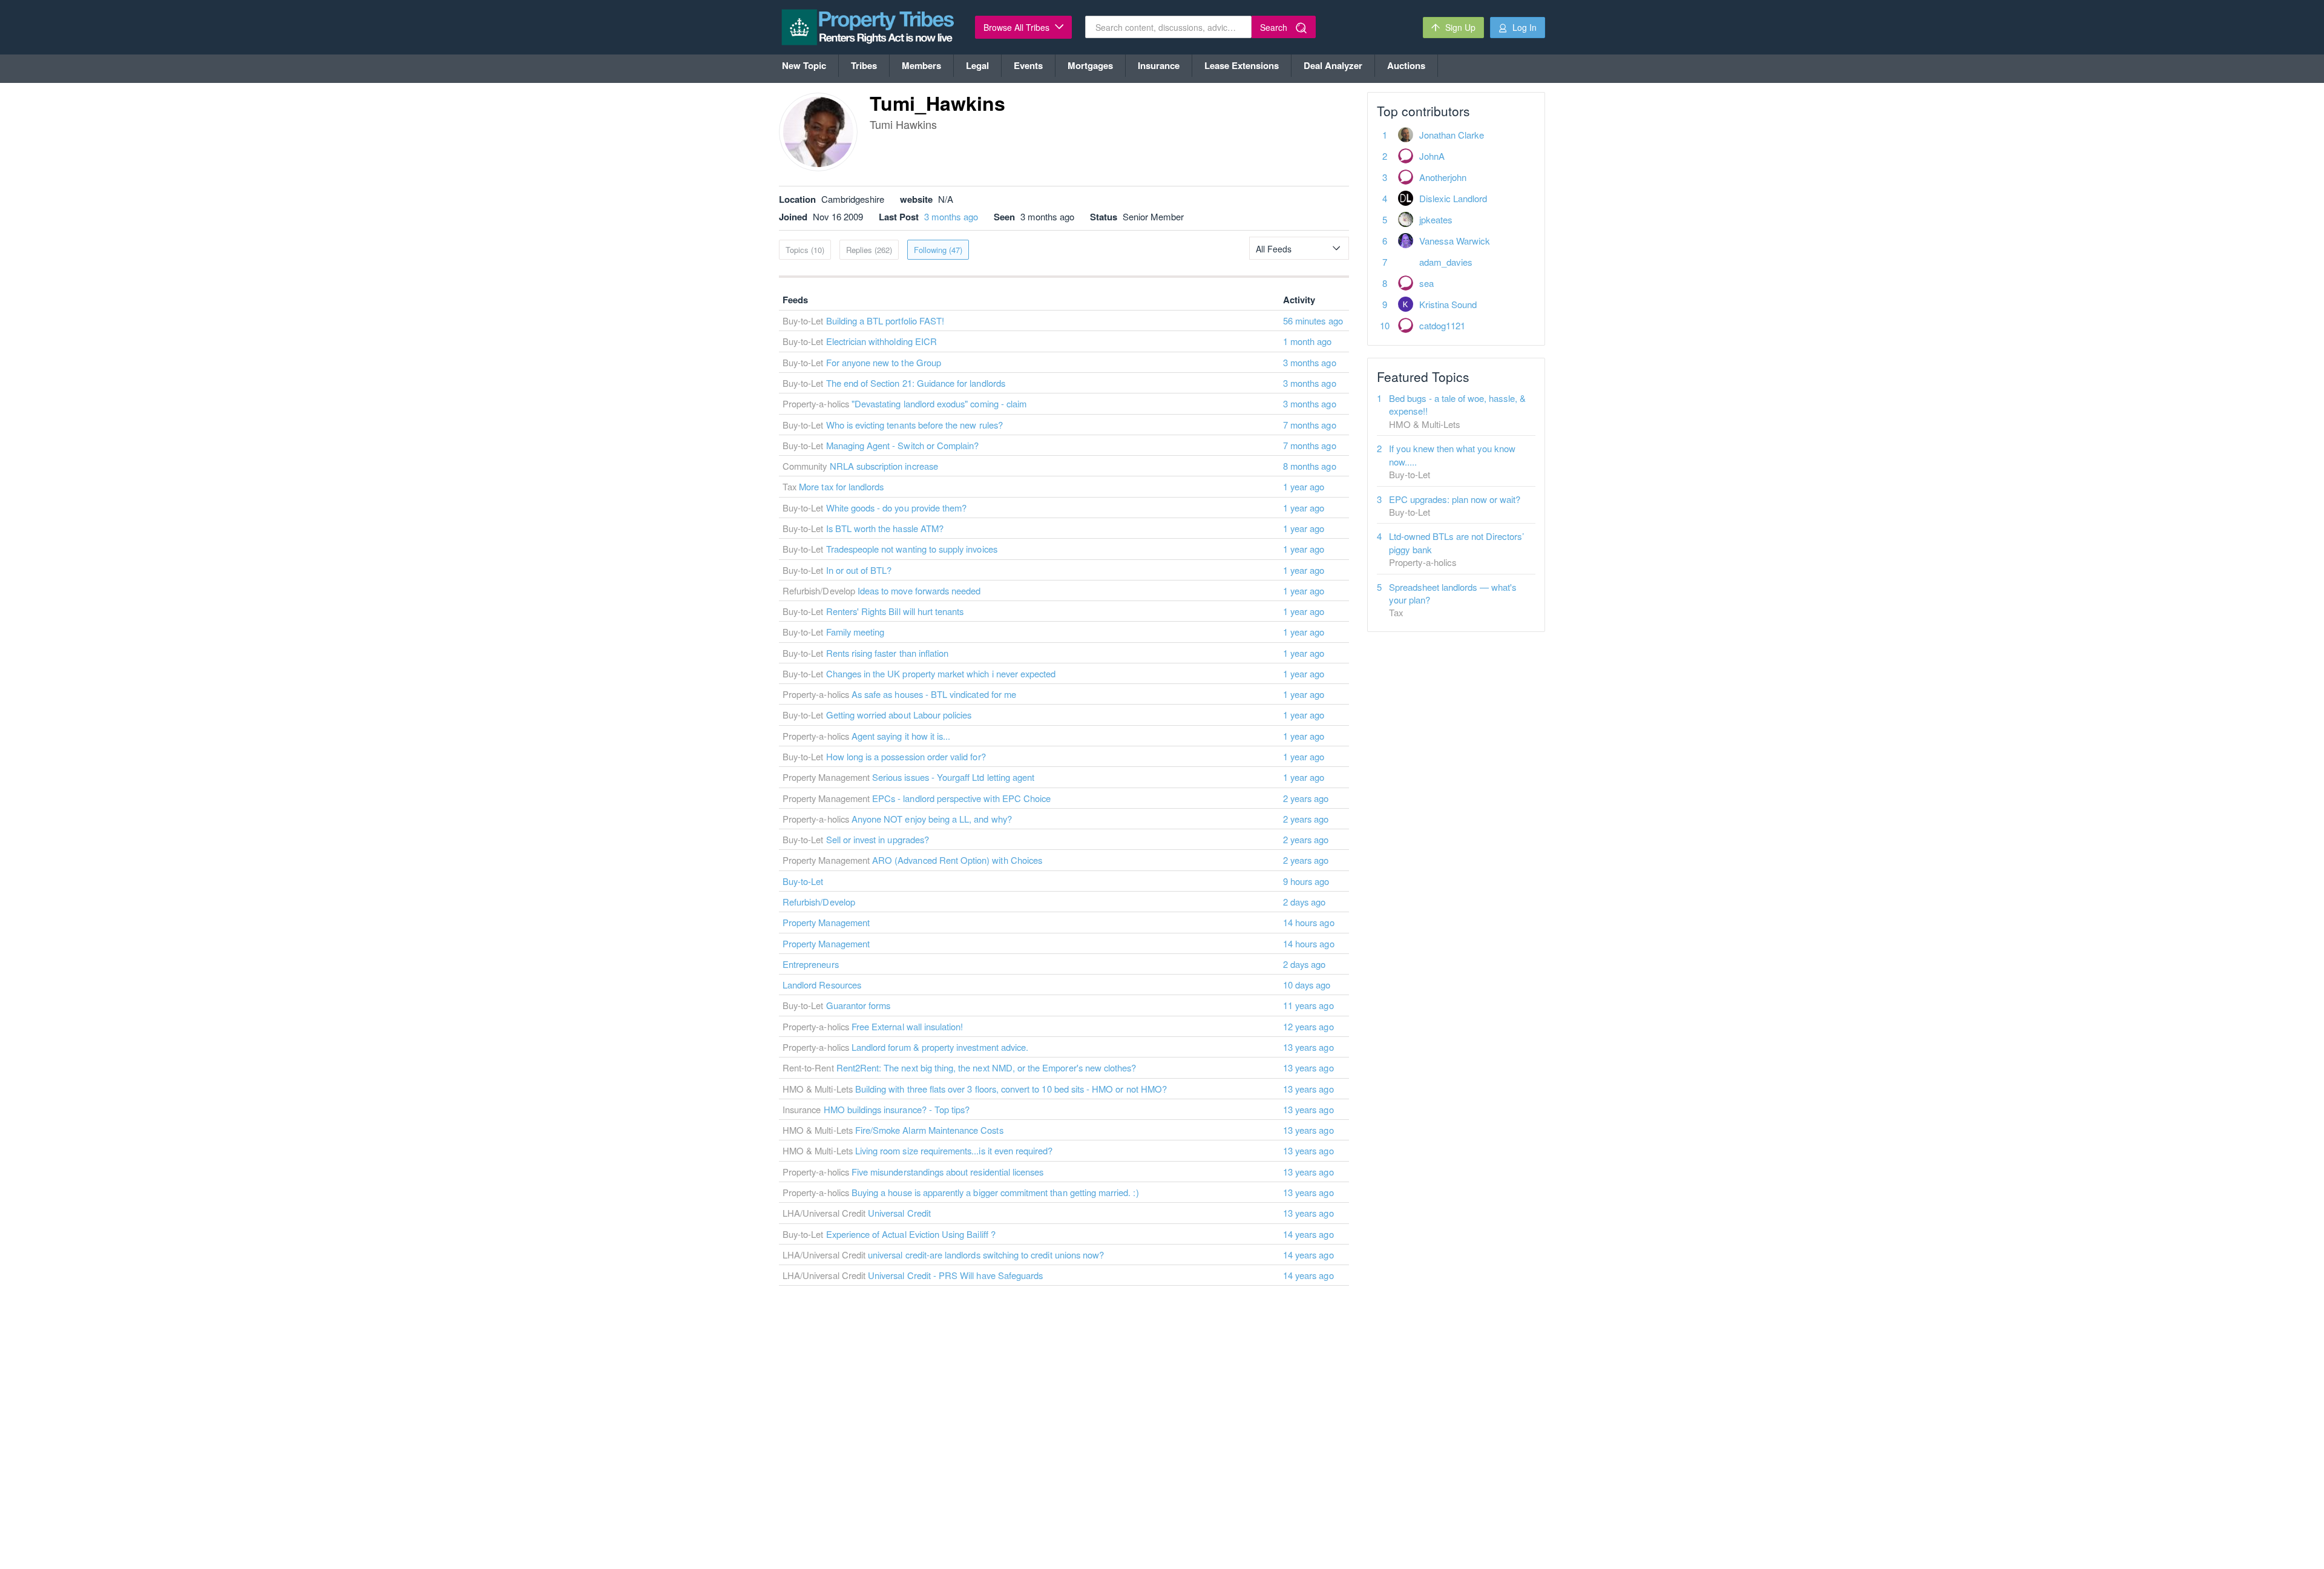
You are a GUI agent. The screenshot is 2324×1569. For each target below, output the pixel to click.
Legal (977, 65)
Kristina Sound (1448, 304)
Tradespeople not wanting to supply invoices (912, 549)
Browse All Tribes (1018, 27)
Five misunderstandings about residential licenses (947, 1172)
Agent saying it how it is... (901, 736)
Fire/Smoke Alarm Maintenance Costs (929, 1130)
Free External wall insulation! (908, 1026)
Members (921, 65)
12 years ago (1308, 1026)
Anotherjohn (1443, 177)
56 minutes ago (1313, 321)
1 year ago (1304, 486)
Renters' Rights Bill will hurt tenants (895, 611)
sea (1426, 283)
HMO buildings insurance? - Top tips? (897, 1109)
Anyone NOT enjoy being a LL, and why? (932, 819)
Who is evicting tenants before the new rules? (914, 425)
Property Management (826, 922)
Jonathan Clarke (1452, 135)
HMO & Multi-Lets (1425, 424)
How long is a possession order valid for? (906, 756)
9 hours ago (1306, 881)
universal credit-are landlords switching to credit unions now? (986, 1255)
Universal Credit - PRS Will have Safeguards (955, 1275)
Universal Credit (899, 1213)
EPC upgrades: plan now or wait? (1455, 499)
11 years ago (1308, 1005)
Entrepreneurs (811, 964)
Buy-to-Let (803, 881)
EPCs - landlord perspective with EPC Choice (961, 798)
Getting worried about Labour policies (899, 715)
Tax (1396, 612)
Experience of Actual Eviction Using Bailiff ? (911, 1234)
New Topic (804, 65)
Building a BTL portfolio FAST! (885, 321)
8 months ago (1310, 466)
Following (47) (938, 250)
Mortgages (1090, 65)
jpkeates (1436, 219)
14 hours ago (1309, 922)
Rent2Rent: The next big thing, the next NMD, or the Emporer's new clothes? (986, 1067)
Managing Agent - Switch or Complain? (903, 445)
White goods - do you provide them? (897, 508)
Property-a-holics (1423, 562)
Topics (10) (805, 250)
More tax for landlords (841, 486)
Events (1028, 65)
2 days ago (1305, 902)
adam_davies (1446, 262)
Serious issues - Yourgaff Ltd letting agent (953, 777)
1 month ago (1308, 341)
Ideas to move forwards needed (919, 590)
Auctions (1406, 65)
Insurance (1159, 65)
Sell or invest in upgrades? (878, 839)
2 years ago (1306, 798)
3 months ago (951, 216)
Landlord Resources (822, 985)
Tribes (864, 65)
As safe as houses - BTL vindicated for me (934, 694)
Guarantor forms (858, 1005)
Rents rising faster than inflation (888, 653)
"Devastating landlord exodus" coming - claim (939, 403)
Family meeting (855, 632)
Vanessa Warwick (1455, 241)
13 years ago (1308, 1047)
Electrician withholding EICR (881, 341)
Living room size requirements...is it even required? (954, 1150)
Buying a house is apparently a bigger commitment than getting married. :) (995, 1192)
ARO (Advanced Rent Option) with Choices (957, 860)
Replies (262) (869, 250)
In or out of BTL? (859, 570)
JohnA (1432, 156)
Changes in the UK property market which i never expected (941, 673)
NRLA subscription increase (884, 466)
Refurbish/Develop (819, 902)
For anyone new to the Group (884, 362)
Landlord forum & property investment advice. (940, 1047)
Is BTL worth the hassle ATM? (885, 528)
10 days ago (1307, 985)
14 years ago (1308, 1234)
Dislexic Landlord (1453, 198)
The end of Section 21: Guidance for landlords (916, 383)
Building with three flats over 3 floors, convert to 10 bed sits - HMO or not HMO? (1011, 1089)
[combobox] (1299, 248)
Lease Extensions (1242, 65)
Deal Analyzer (1333, 65)
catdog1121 (1442, 325)
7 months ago (1310, 425)
